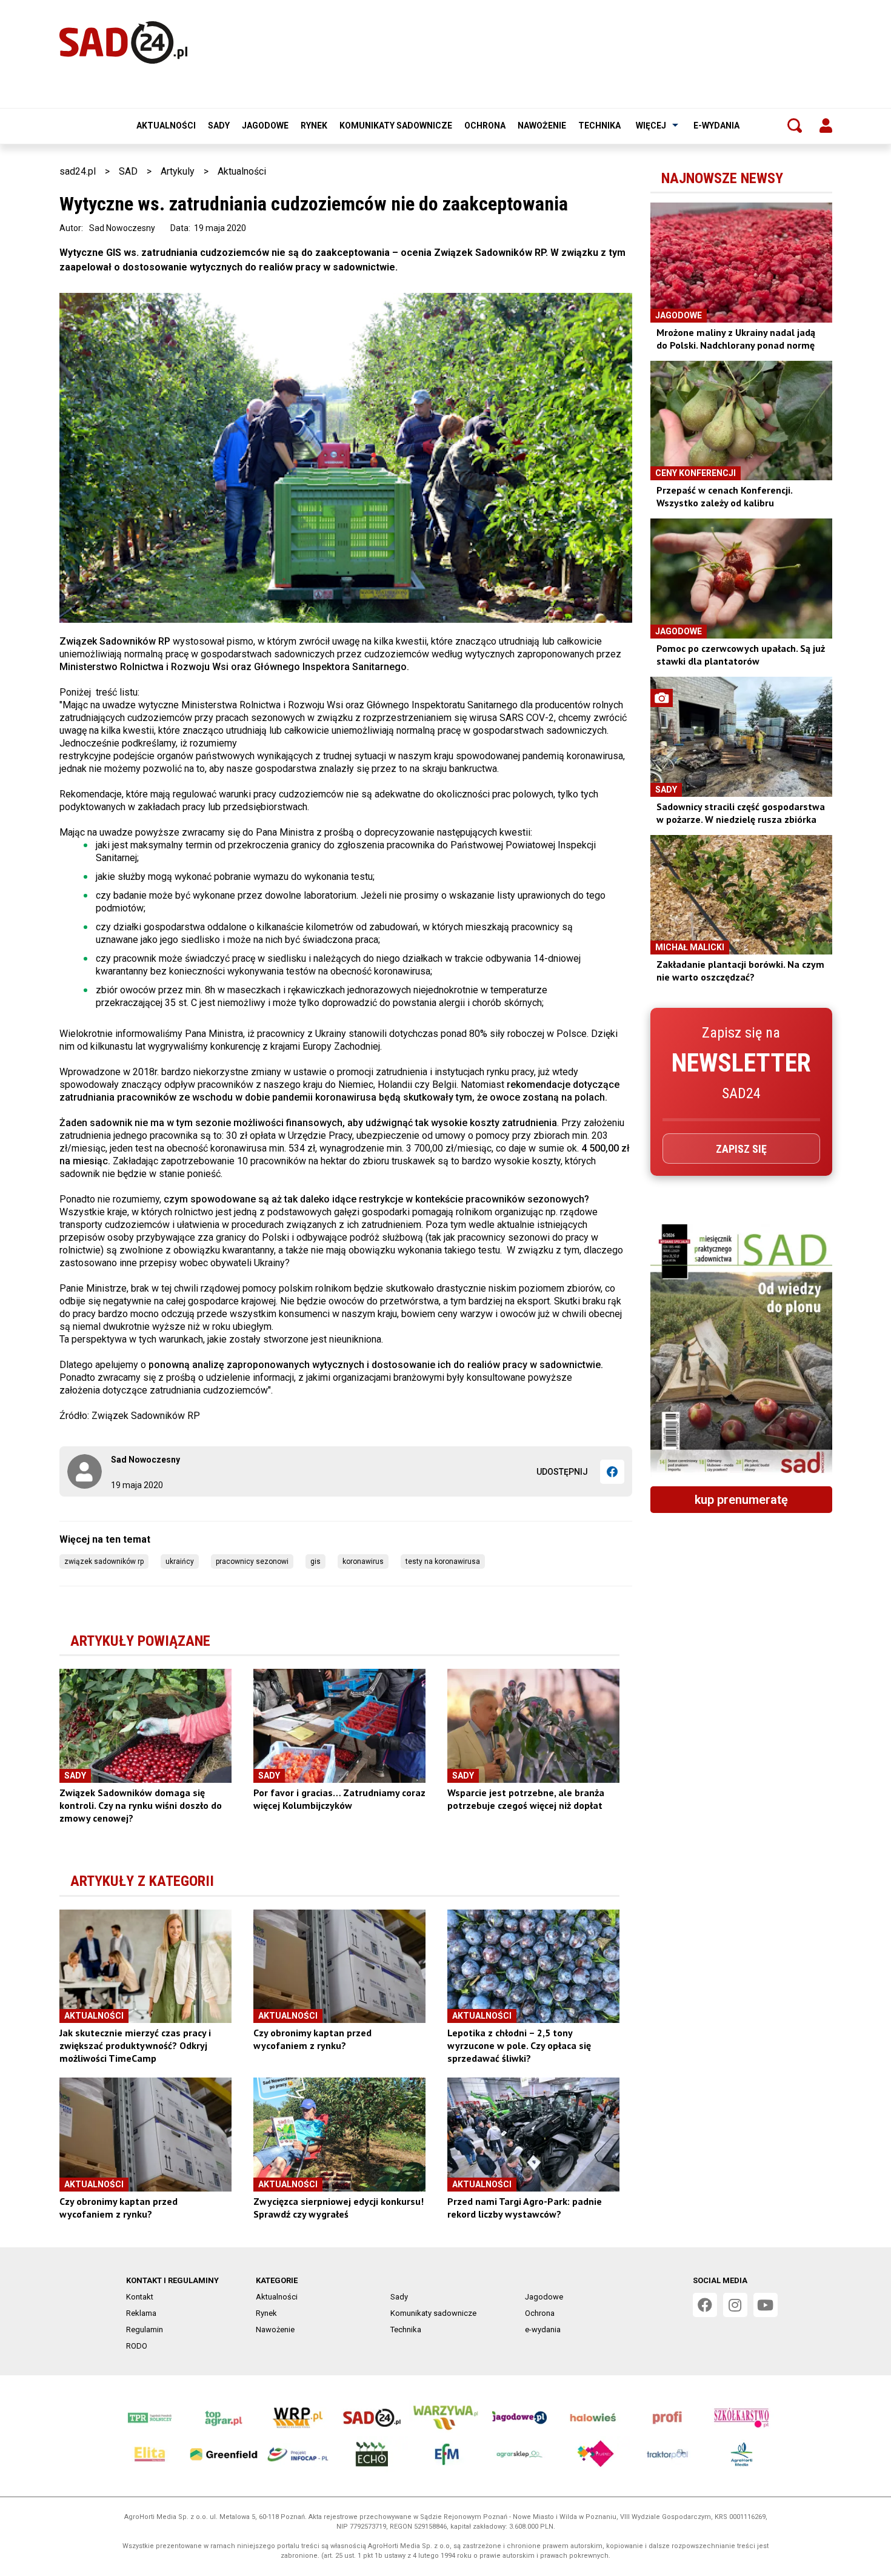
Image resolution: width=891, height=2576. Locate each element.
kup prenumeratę (741, 1500)
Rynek (314, 126)
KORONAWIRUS (363, 1561)
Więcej (651, 126)
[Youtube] (766, 2305)
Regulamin (145, 2329)
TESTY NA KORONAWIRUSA (443, 1561)
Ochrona (485, 126)
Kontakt (140, 2297)
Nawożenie (542, 126)
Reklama (141, 2313)
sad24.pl (78, 171)
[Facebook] (612, 1472)
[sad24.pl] (123, 42)
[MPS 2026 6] (741, 1350)
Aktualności (166, 126)
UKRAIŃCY (180, 1561)
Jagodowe (265, 126)
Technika (599, 126)
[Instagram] (735, 2305)
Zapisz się (741, 1149)
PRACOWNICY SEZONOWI (252, 1561)
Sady (219, 126)
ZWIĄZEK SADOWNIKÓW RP (104, 1561)
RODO (137, 2346)
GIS (315, 1561)
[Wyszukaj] (795, 126)
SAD (128, 171)
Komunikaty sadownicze (396, 126)
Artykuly (178, 171)
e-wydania (716, 126)
